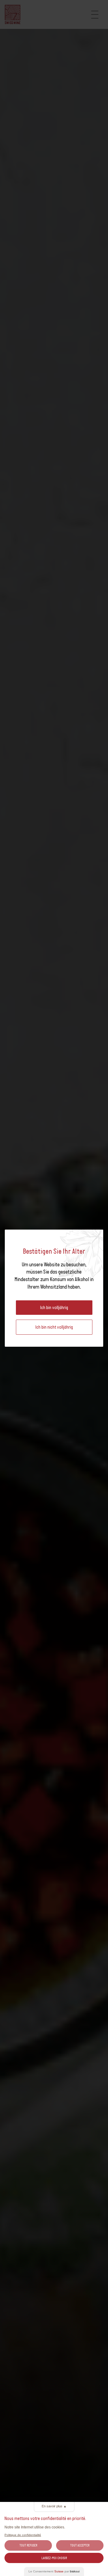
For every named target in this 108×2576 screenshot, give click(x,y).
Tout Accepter (80, 2545)
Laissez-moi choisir (54, 2558)
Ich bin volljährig (54, 1307)
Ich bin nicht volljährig (54, 1327)
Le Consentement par (54, 2571)
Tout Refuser (28, 2545)
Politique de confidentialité (23, 2535)
